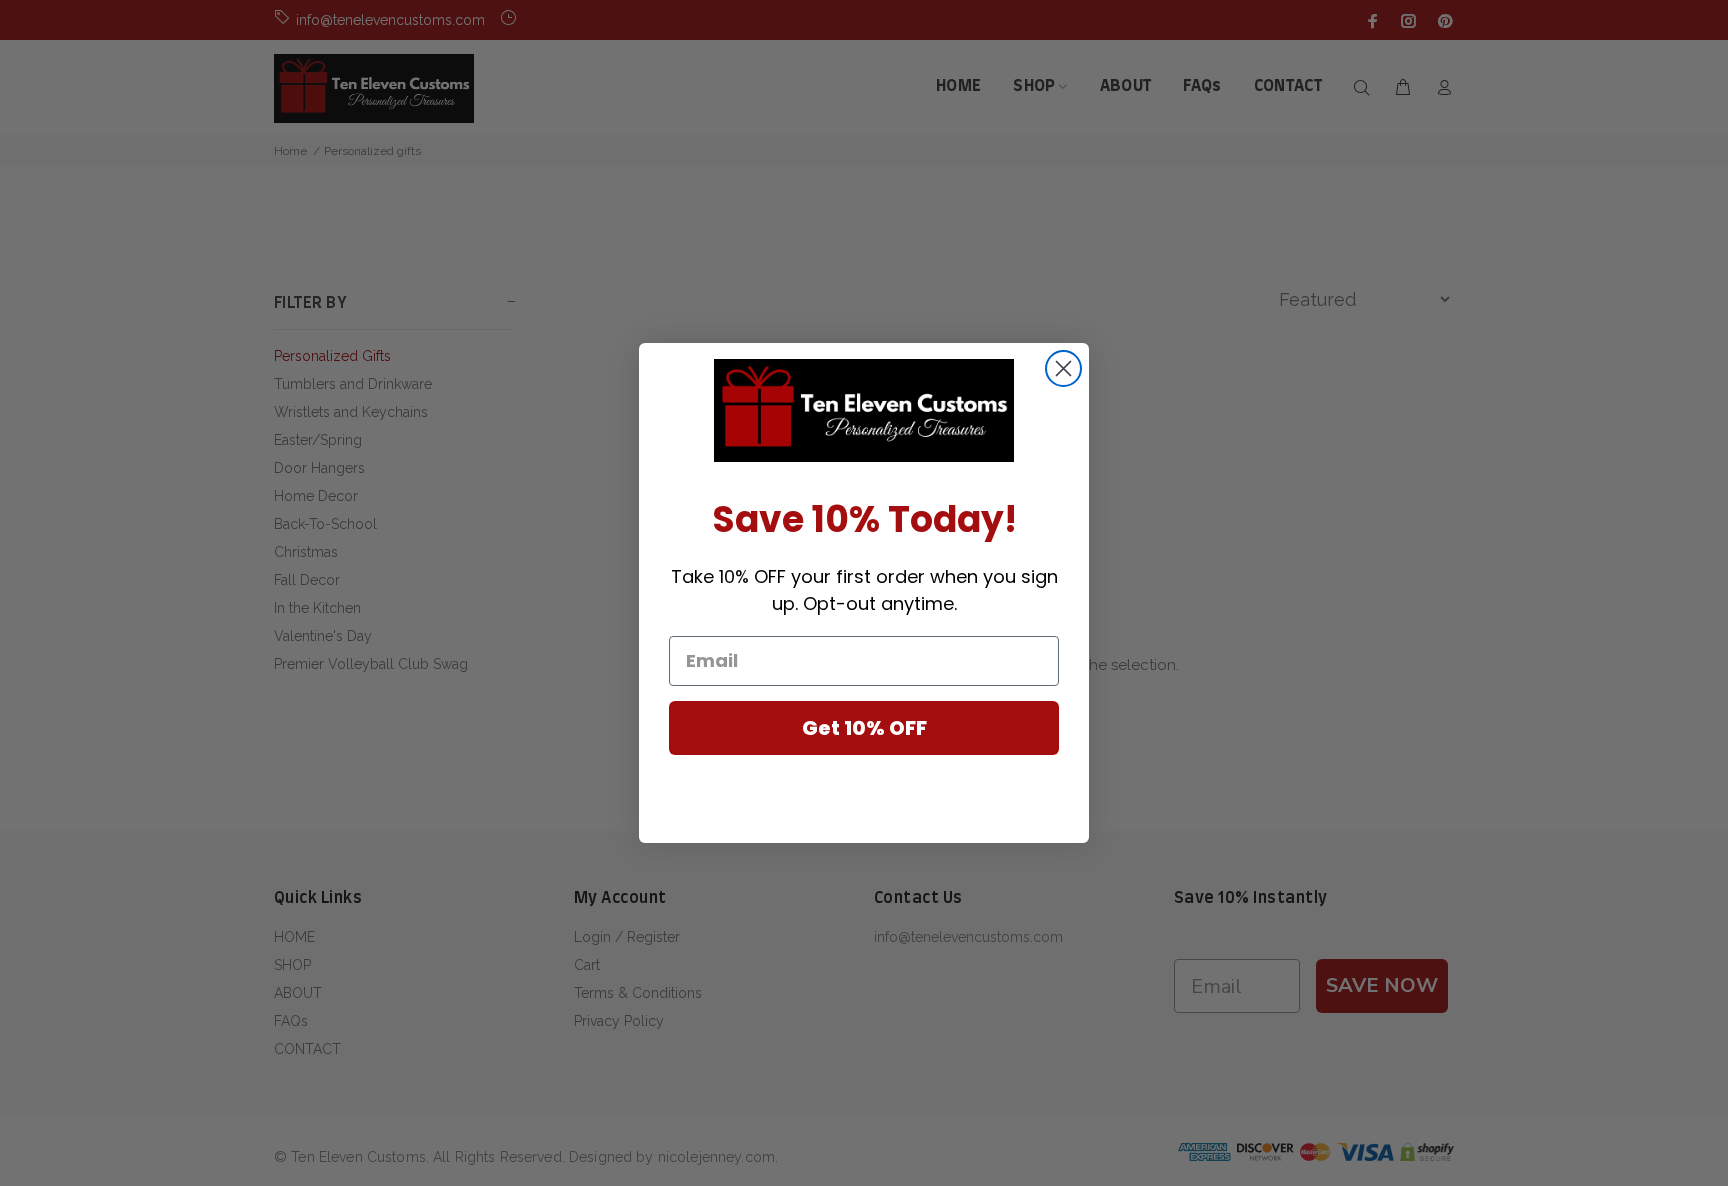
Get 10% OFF (864, 728)
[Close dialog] (1063, 368)
